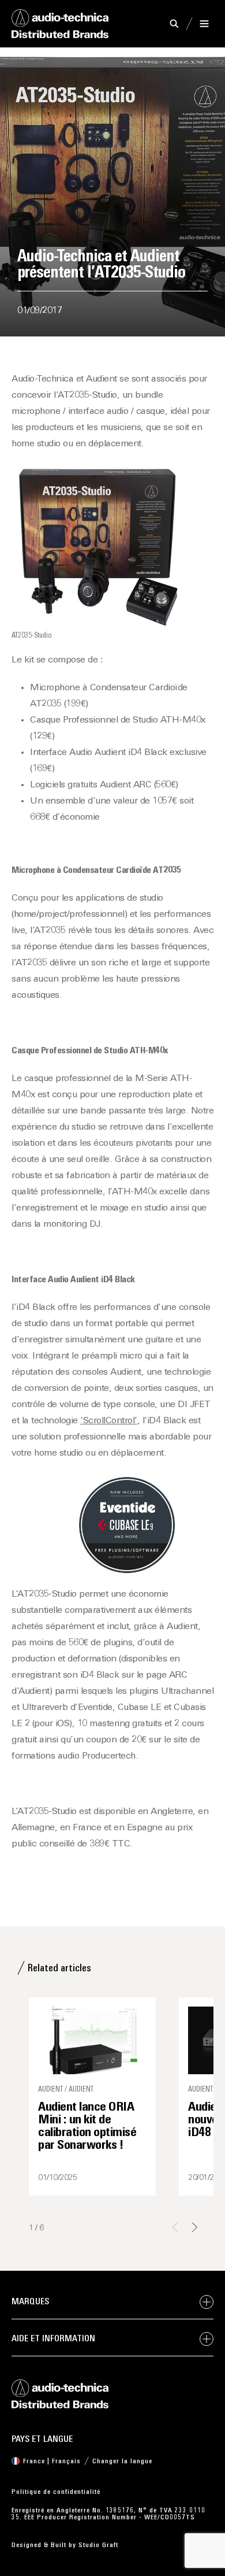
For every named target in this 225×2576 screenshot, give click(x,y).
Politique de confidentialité (56, 2492)
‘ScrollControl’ (109, 1421)
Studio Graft (98, 2545)
